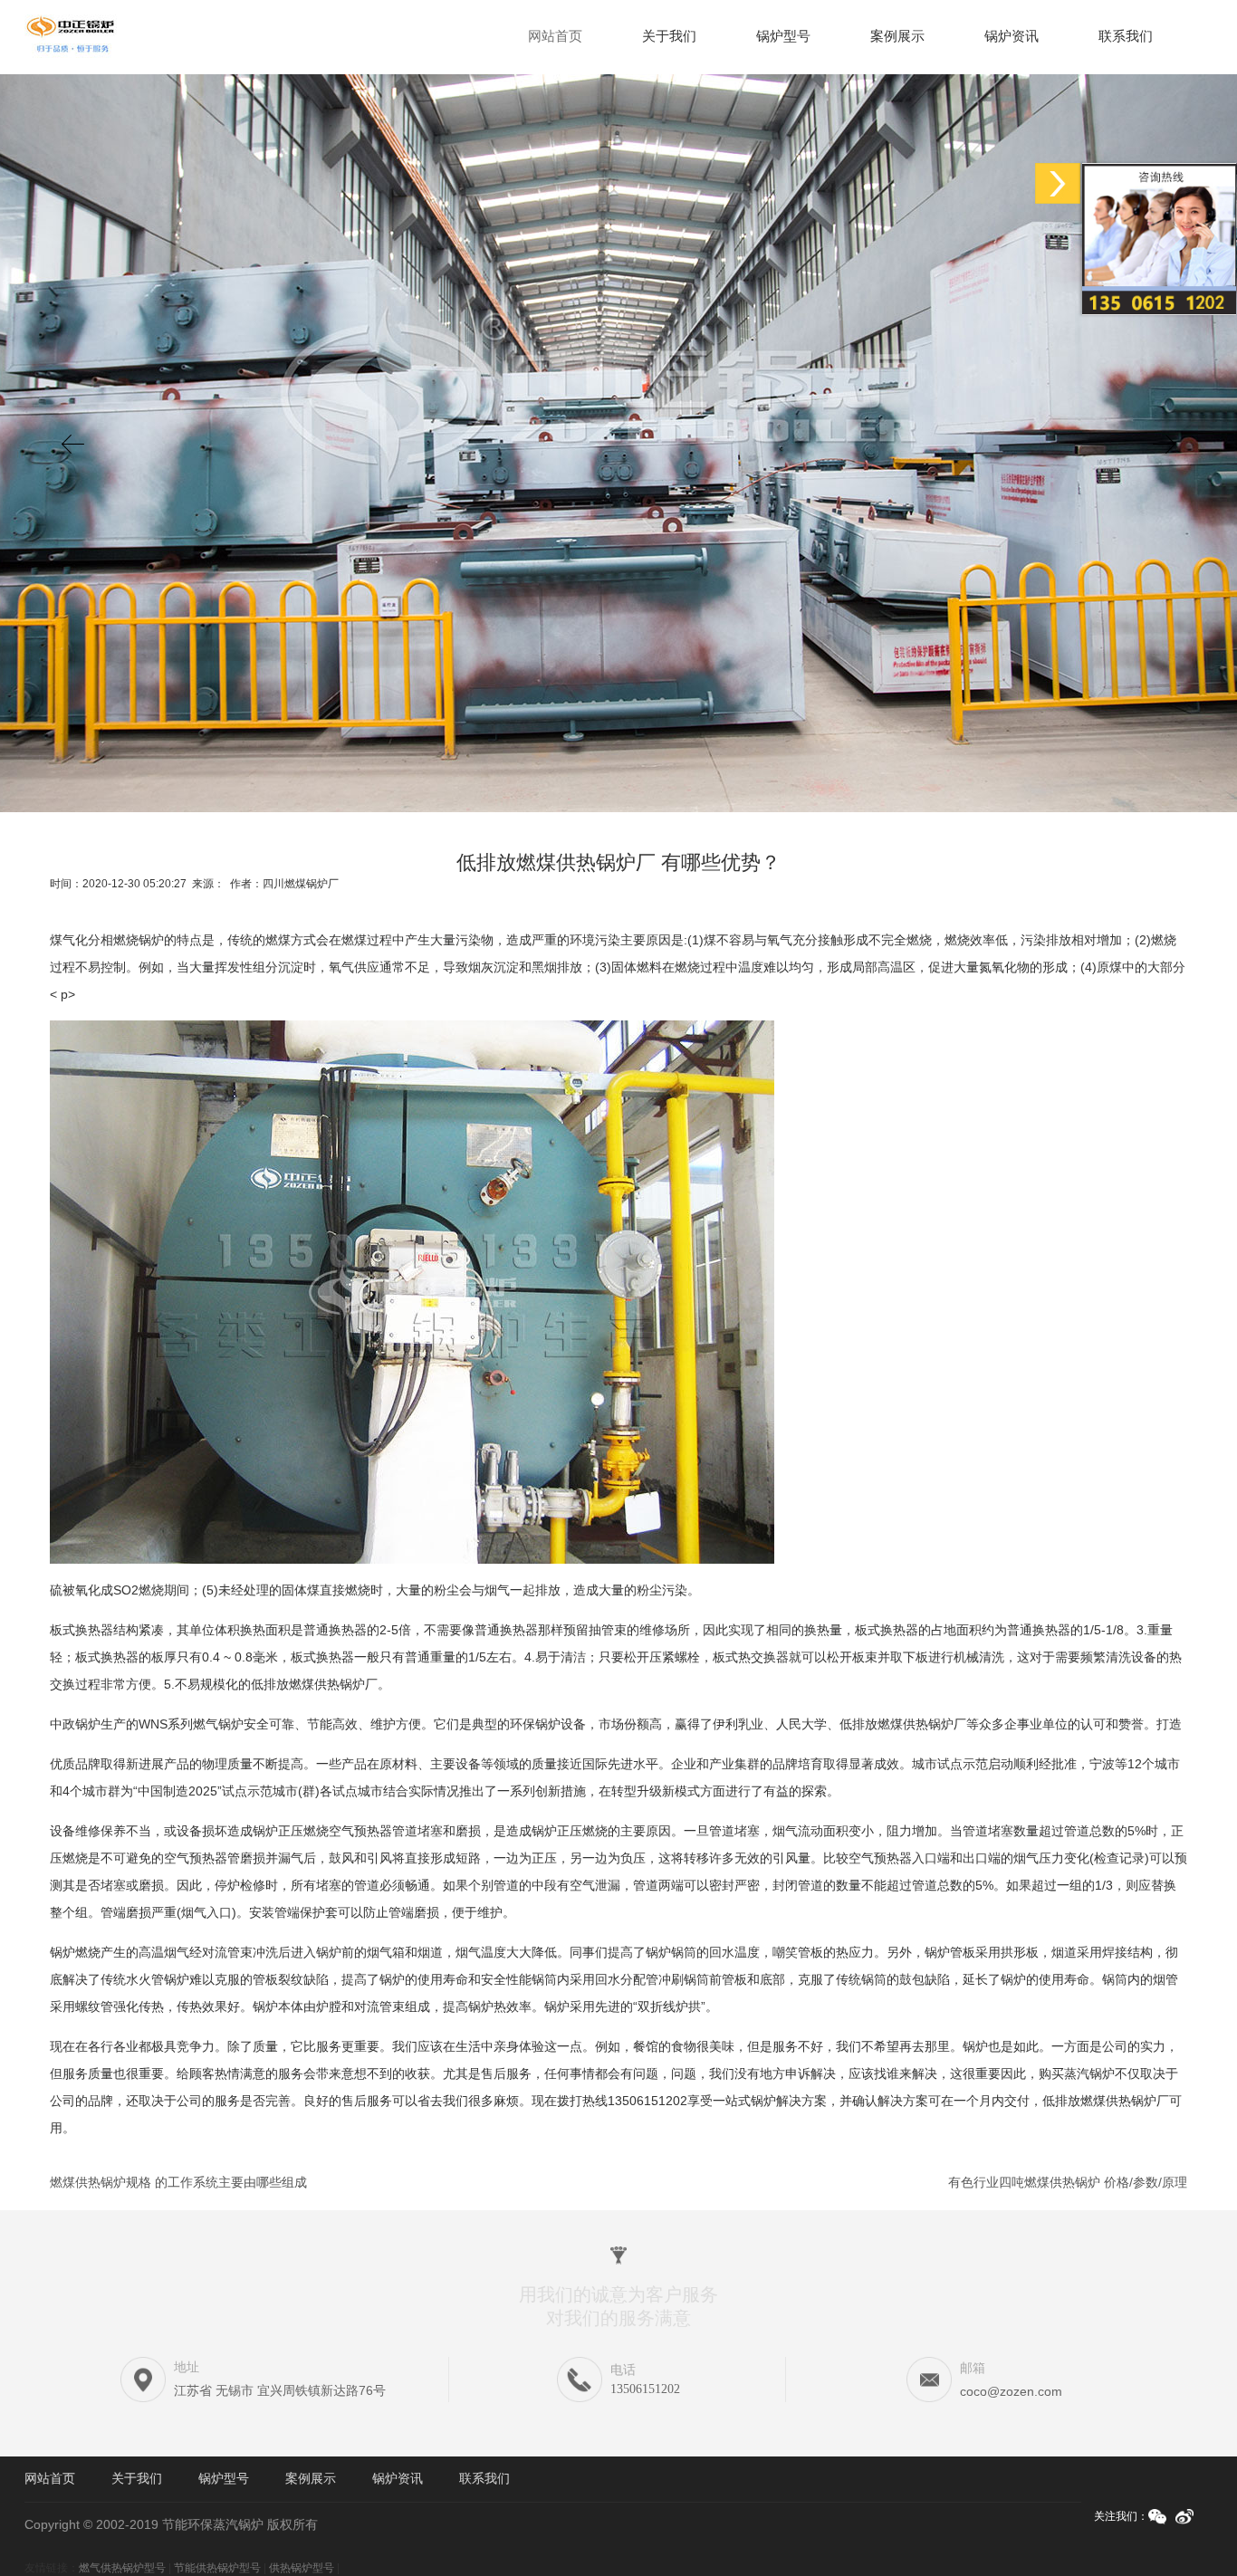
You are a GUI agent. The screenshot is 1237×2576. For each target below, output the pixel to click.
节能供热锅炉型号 (217, 2568)
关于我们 (669, 36)
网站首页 (555, 36)
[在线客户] (1058, 183)
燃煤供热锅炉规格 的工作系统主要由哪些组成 (178, 2182)
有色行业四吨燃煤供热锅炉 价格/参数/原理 (1068, 2182)
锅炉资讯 (1012, 36)
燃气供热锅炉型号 (122, 2568)
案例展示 (897, 36)
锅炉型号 (783, 36)
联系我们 (1126, 36)
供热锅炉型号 (302, 2568)
